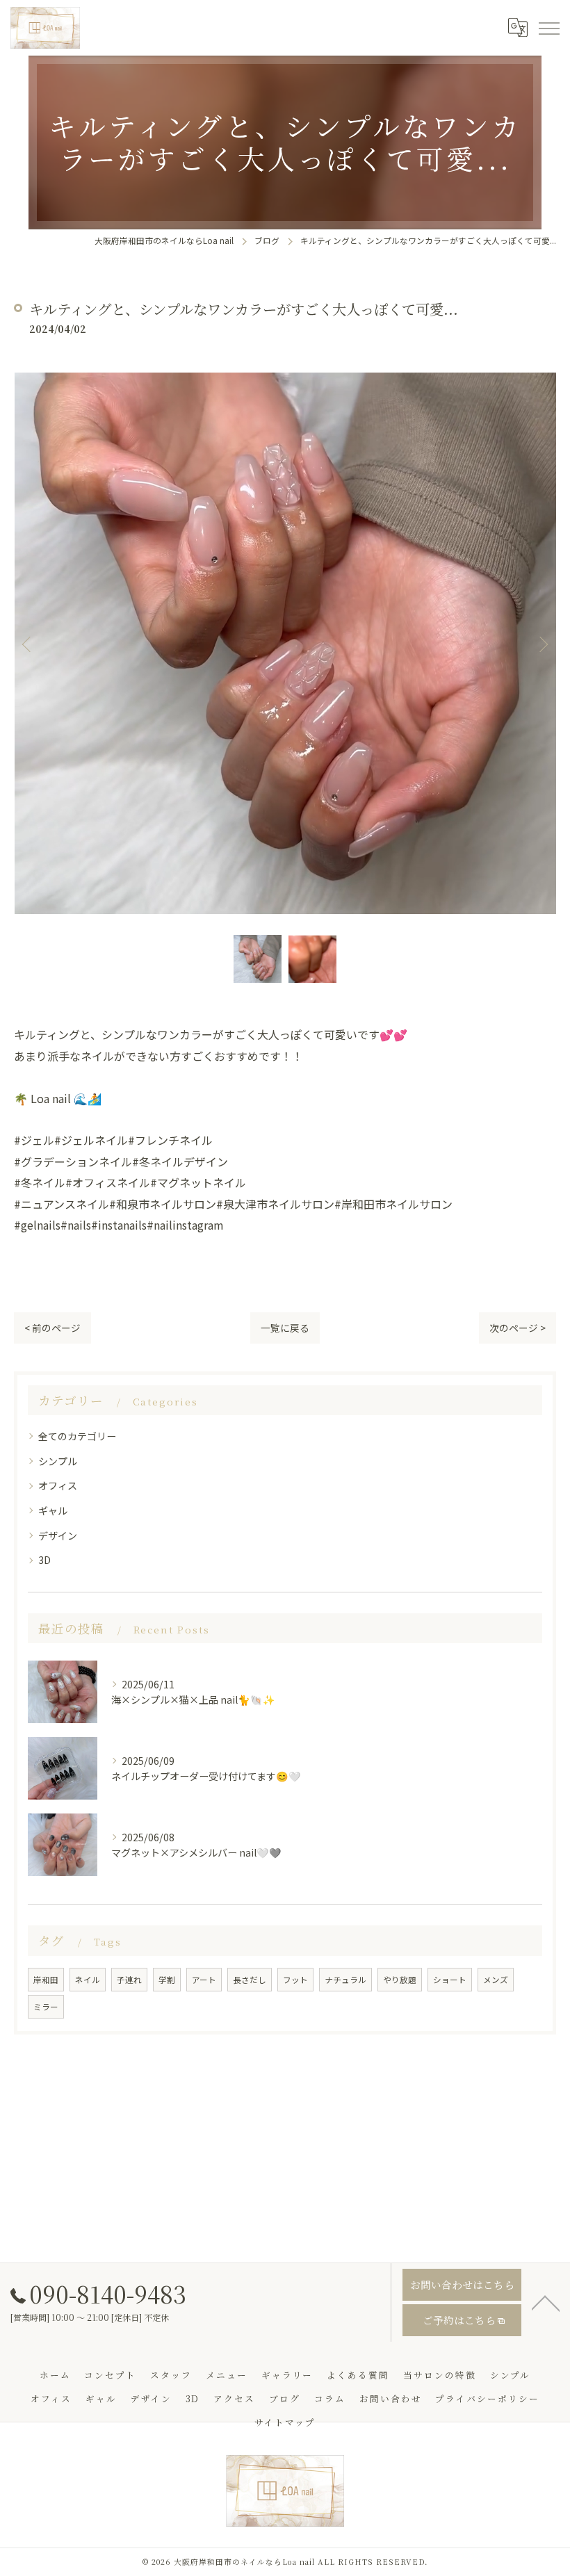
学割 (167, 1980)
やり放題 (400, 1980)
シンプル (58, 1461)
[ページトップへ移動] (546, 2302)
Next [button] (542, 644)
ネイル (88, 1980)
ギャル (53, 1510)
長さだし (250, 1980)
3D (44, 1560)
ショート (450, 1980)
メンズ (496, 1980)
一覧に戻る (285, 1328)
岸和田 (46, 1980)
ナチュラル (345, 1980)
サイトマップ (285, 2422)
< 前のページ (52, 1328)
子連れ (129, 1980)
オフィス (58, 1485)
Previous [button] (28, 644)
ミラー (46, 2007)
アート (204, 1980)
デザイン (58, 1535)
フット (295, 1980)
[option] (285, 644)
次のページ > (518, 1328)
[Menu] (548, 28)
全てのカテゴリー (77, 1436)
